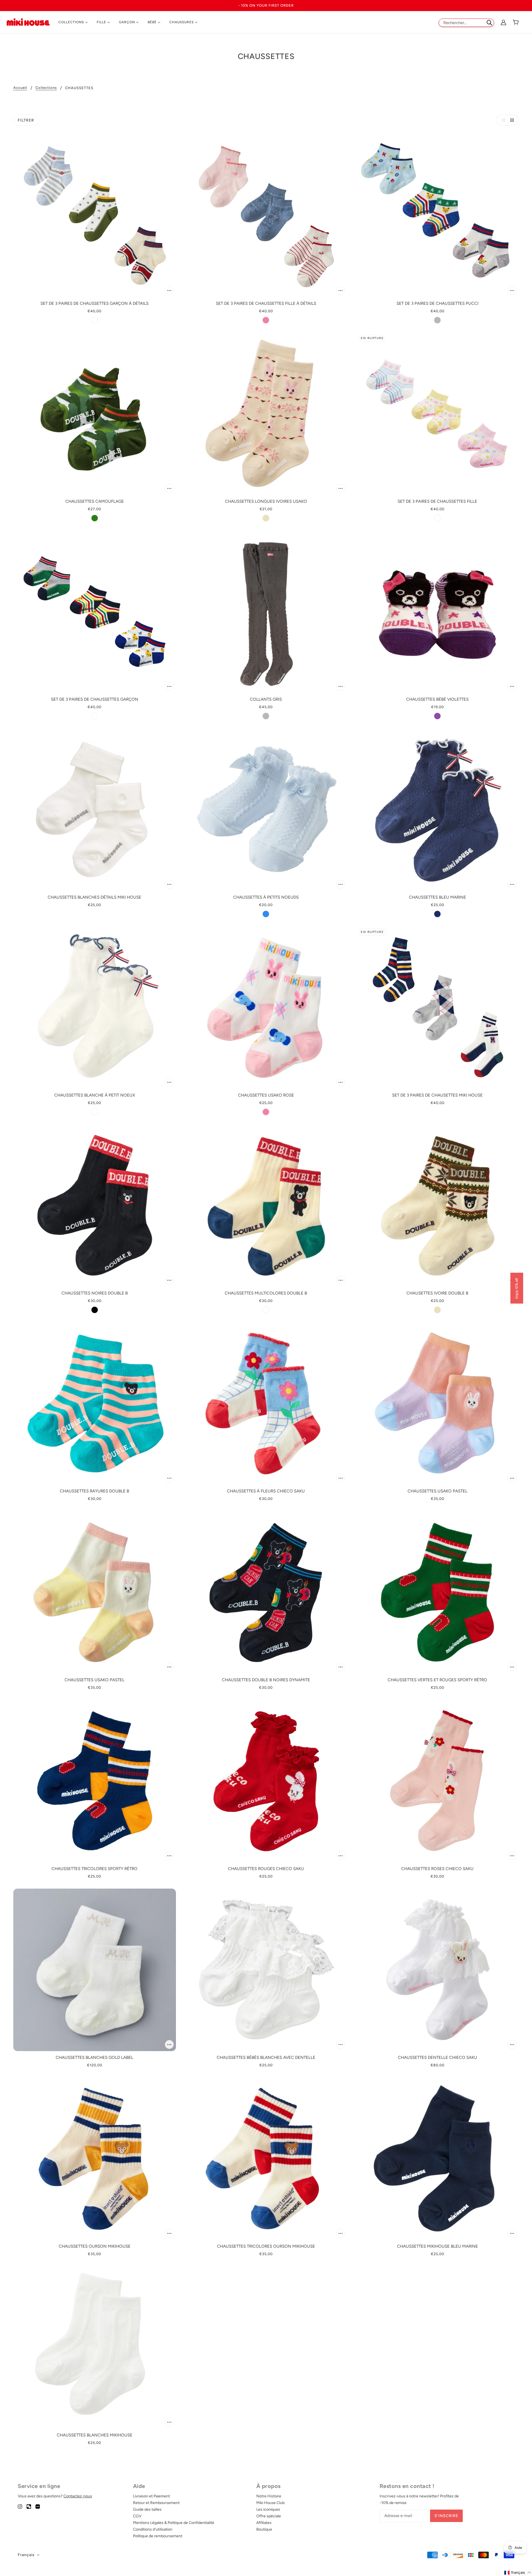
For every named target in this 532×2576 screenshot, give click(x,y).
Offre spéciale (269, 2516)
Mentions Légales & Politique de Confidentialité (174, 2523)
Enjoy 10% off (517, 1288)
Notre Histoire (269, 2496)
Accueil (20, 88)
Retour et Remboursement (156, 2503)
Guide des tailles (147, 2509)
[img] (20, 2506)
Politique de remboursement (158, 2536)
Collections (46, 88)
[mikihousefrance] (28, 22)
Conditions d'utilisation (153, 2529)
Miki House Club (270, 2503)
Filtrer (26, 120)
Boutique (264, 2529)
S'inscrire (446, 2516)
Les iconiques (268, 2509)
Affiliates (264, 2523)
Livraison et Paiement (151, 2496)
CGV (137, 2516)
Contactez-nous (78, 2496)
